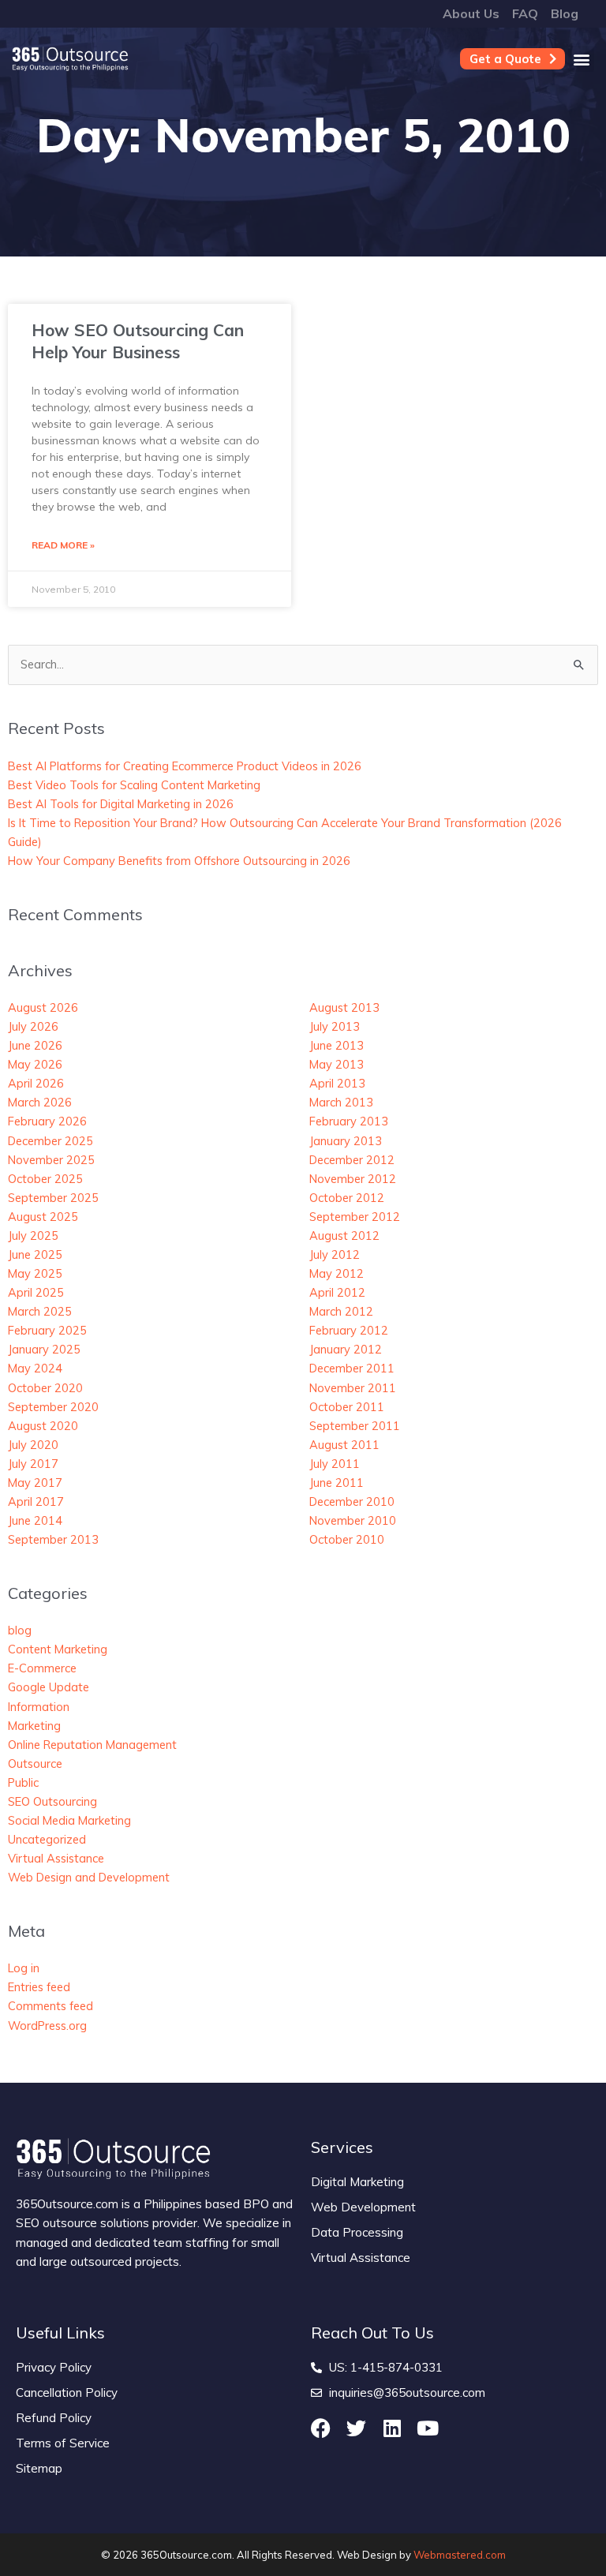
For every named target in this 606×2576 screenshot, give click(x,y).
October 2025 (45, 1179)
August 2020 (43, 1426)
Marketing (34, 1726)
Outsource (35, 1764)
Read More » (63, 545)
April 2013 (337, 1083)
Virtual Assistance (56, 1858)
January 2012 (346, 1349)
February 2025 (47, 1330)
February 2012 (349, 1330)
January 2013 (346, 1141)
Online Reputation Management (92, 1745)
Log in (24, 1968)
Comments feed (50, 2006)
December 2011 (352, 1368)
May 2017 (35, 1483)
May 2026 (35, 1064)
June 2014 (35, 1520)
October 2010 (347, 1539)
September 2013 (53, 1539)
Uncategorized (47, 1839)
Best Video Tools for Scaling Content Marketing (134, 785)
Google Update (49, 1687)
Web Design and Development (89, 1877)
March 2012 (341, 1311)
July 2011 (335, 1464)
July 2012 (335, 1254)
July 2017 (33, 1464)
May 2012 (337, 1273)
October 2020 (45, 1388)
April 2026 (36, 1083)
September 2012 (355, 1217)
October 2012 (347, 1198)
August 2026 (43, 1007)
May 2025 (35, 1273)
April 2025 (36, 1292)
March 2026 (40, 1102)
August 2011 (344, 1445)
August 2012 (344, 1236)
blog (20, 1630)
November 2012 (353, 1179)
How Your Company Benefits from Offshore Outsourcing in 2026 (179, 861)
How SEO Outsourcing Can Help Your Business (138, 341)
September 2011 (355, 1426)
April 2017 (36, 1501)
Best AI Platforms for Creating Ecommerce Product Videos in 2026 (185, 766)
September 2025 (53, 1198)
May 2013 (337, 1064)
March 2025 (40, 1311)
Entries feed (39, 1987)
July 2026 (33, 1026)
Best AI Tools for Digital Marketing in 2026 (121, 804)
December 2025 (50, 1141)
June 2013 (337, 1045)
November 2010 (353, 1520)
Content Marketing (58, 1649)
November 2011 (353, 1388)
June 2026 (35, 1045)
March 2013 (341, 1102)
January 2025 (44, 1349)
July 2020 (33, 1445)
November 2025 (51, 1160)
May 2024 (35, 1368)
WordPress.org (47, 2026)
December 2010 (352, 1501)
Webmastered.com (460, 2555)
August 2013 (344, 1007)
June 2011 (337, 1483)
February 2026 (47, 1121)
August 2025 (43, 1217)
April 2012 (337, 1292)
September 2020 (53, 1407)
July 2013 (335, 1026)
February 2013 (349, 1121)
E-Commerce (42, 1668)
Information (39, 1707)
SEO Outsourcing (52, 1801)
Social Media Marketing (69, 1820)
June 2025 (35, 1254)
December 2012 (352, 1160)
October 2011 (347, 1407)
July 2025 (33, 1236)
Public (23, 1782)
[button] (581, 59)
